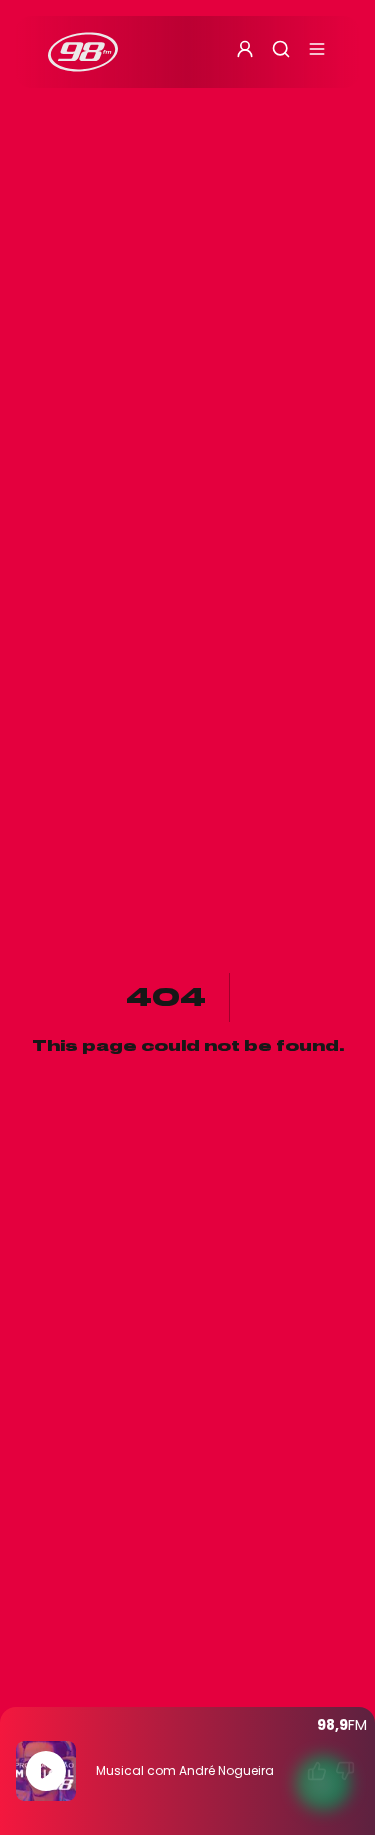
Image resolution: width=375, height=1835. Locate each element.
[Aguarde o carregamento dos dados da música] (317, 1771)
